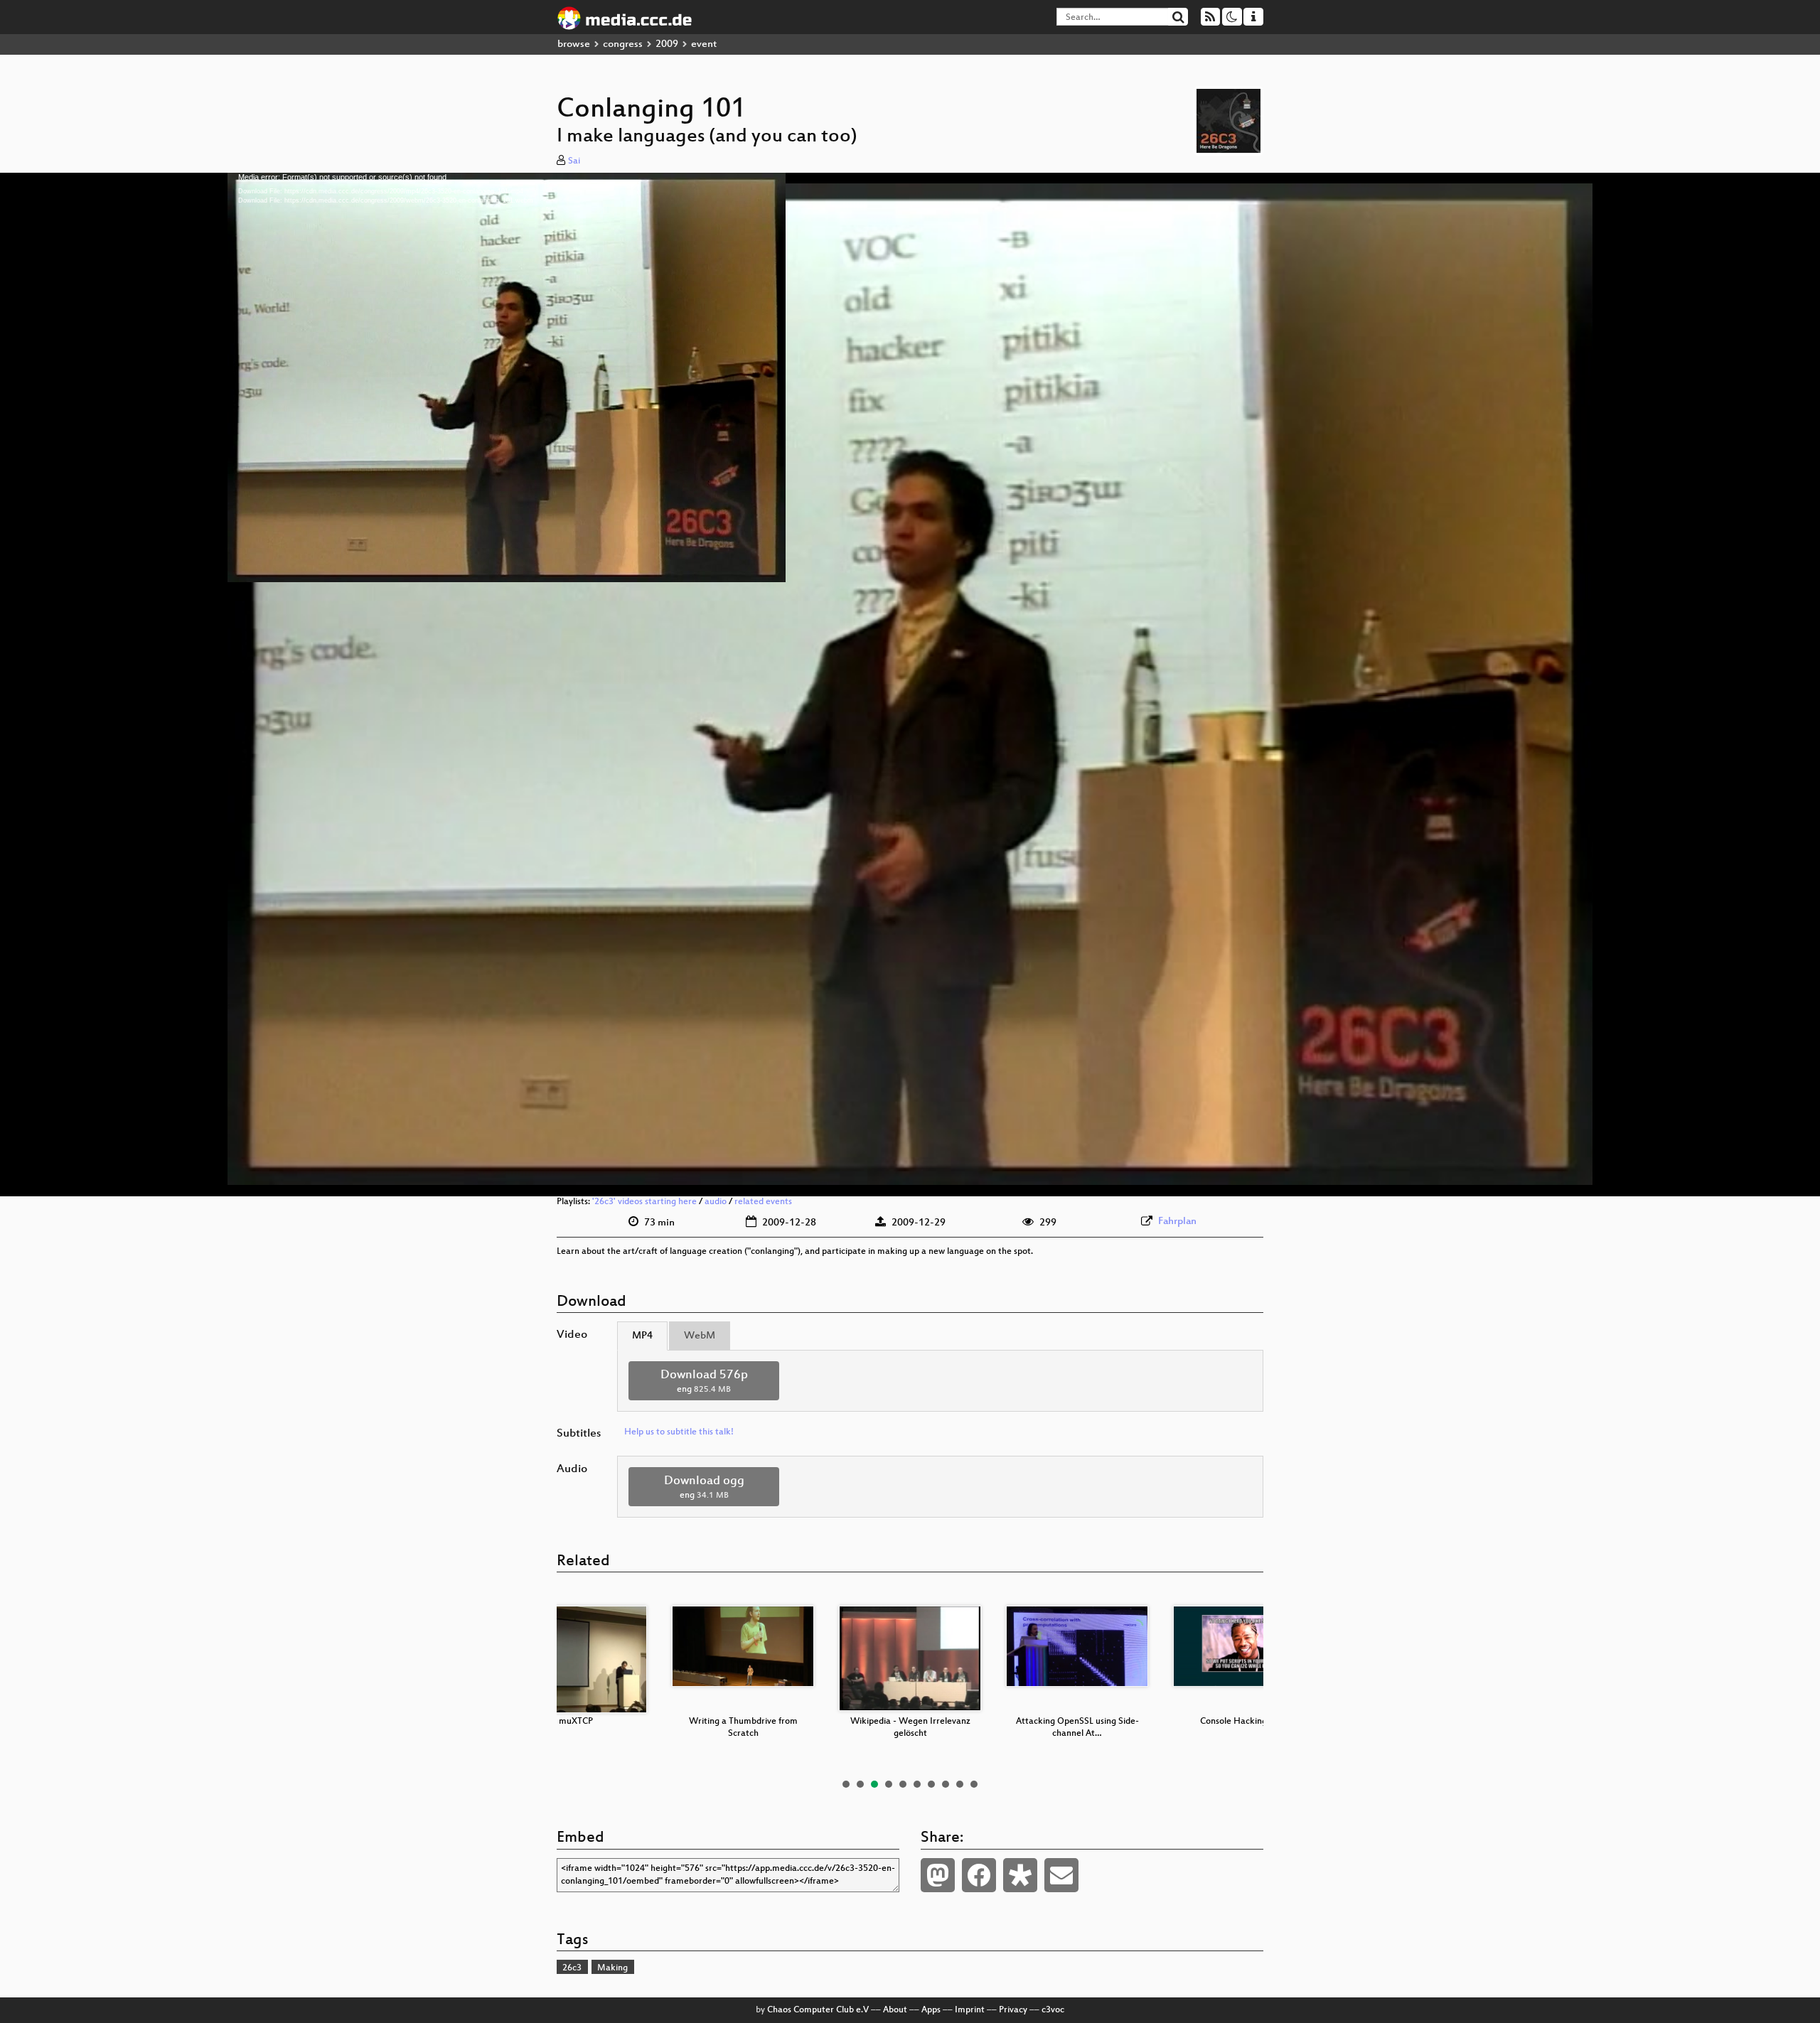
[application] (910, 685)
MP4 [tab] (642, 1336)
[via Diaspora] (1020, 1875)
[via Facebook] (979, 1875)
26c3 (572, 1968)
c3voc (1053, 2010)
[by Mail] (1061, 1875)
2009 (667, 44)
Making (612, 1968)
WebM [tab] (700, 1336)
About (895, 2010)
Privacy (1013, 2010)
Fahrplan (1177, 1222)
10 (974, 1784)
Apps (931, 2010)
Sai (574, 161)
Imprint (970, 2010)
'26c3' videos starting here (644, 1202)
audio (716, 1202)
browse (574, 44)
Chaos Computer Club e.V (818, 2010)
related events (763, 1202)
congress (623, 44)
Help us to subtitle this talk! (679, 1432)
